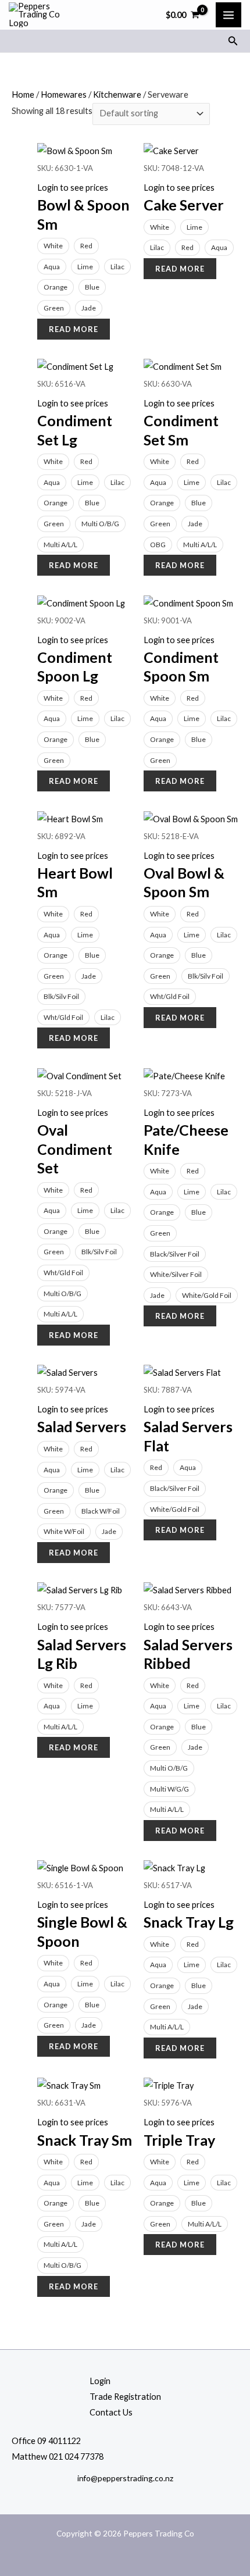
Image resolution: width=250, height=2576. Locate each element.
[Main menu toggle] (228, 15)
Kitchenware (117, 94)
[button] (233, 41)
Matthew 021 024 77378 (58, 2457)
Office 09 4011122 (46, 2441)
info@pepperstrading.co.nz (125, 2478)
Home (23, 94)
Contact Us (111, 2412)
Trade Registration (125, 2397)
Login (100, 2381)
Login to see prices (73, 188)
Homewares (64, 94)
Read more (74, 329)
